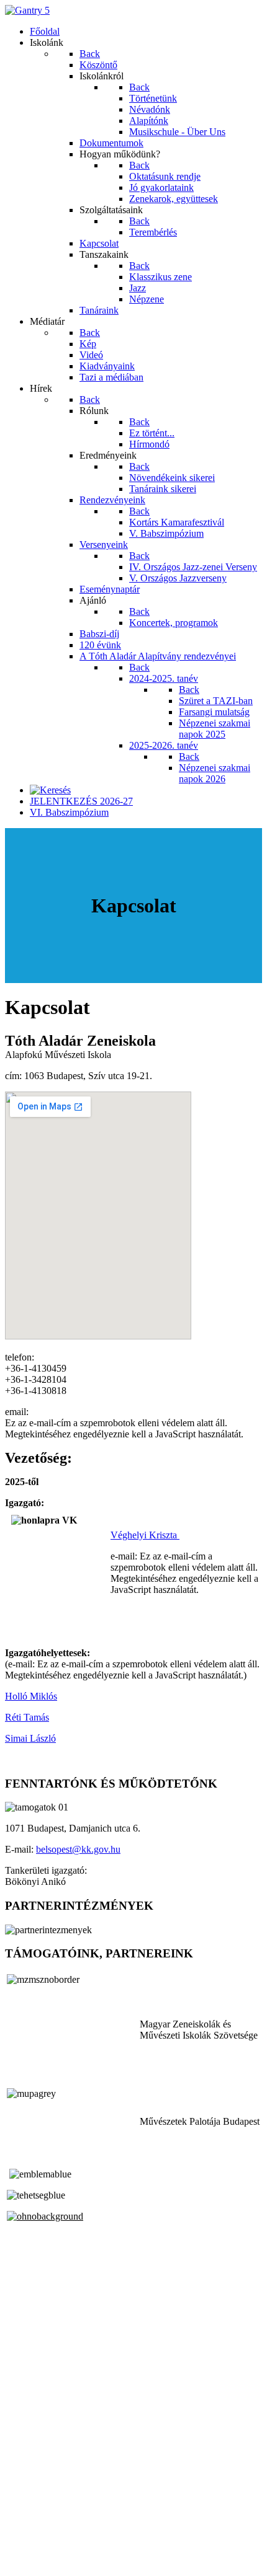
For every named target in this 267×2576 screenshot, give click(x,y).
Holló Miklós (31, 1696)
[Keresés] (50, 790)
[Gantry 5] (27, 10)
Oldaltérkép (28, 2528)
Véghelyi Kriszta (145, 1535)
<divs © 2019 (34, 2560)
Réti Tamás (27, 1717)
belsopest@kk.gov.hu (78, 1849)
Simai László (30, 1738)
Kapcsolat (25, 2539)
